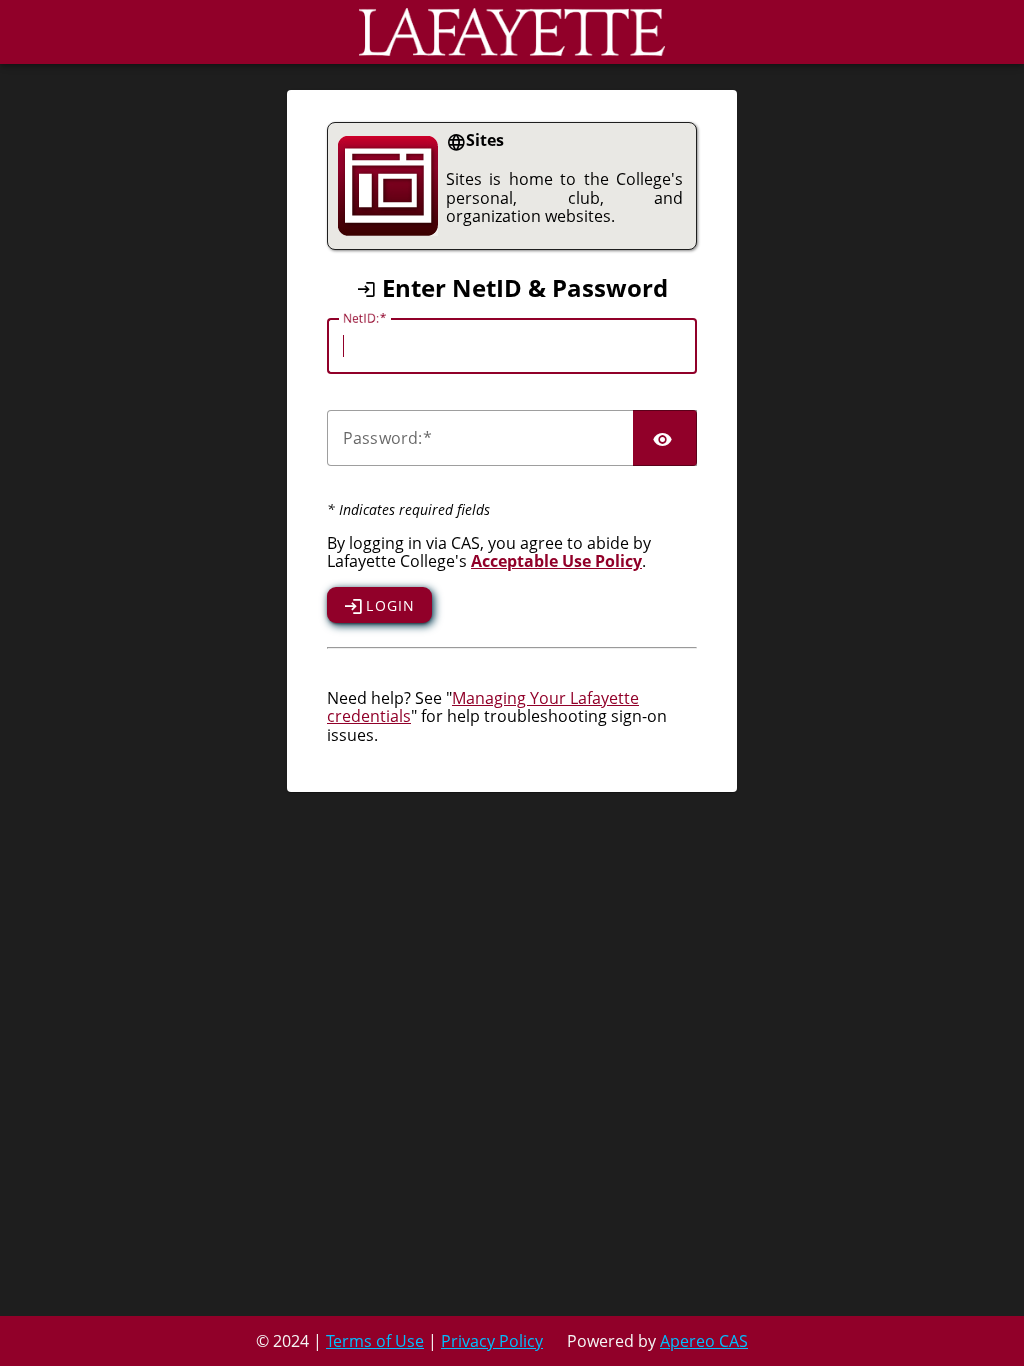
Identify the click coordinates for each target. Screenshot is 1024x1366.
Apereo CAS (704, 1341)
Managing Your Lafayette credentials (483, 707)
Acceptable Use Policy (556, 561)
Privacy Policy (492, 1341)
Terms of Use (375, 1341)
